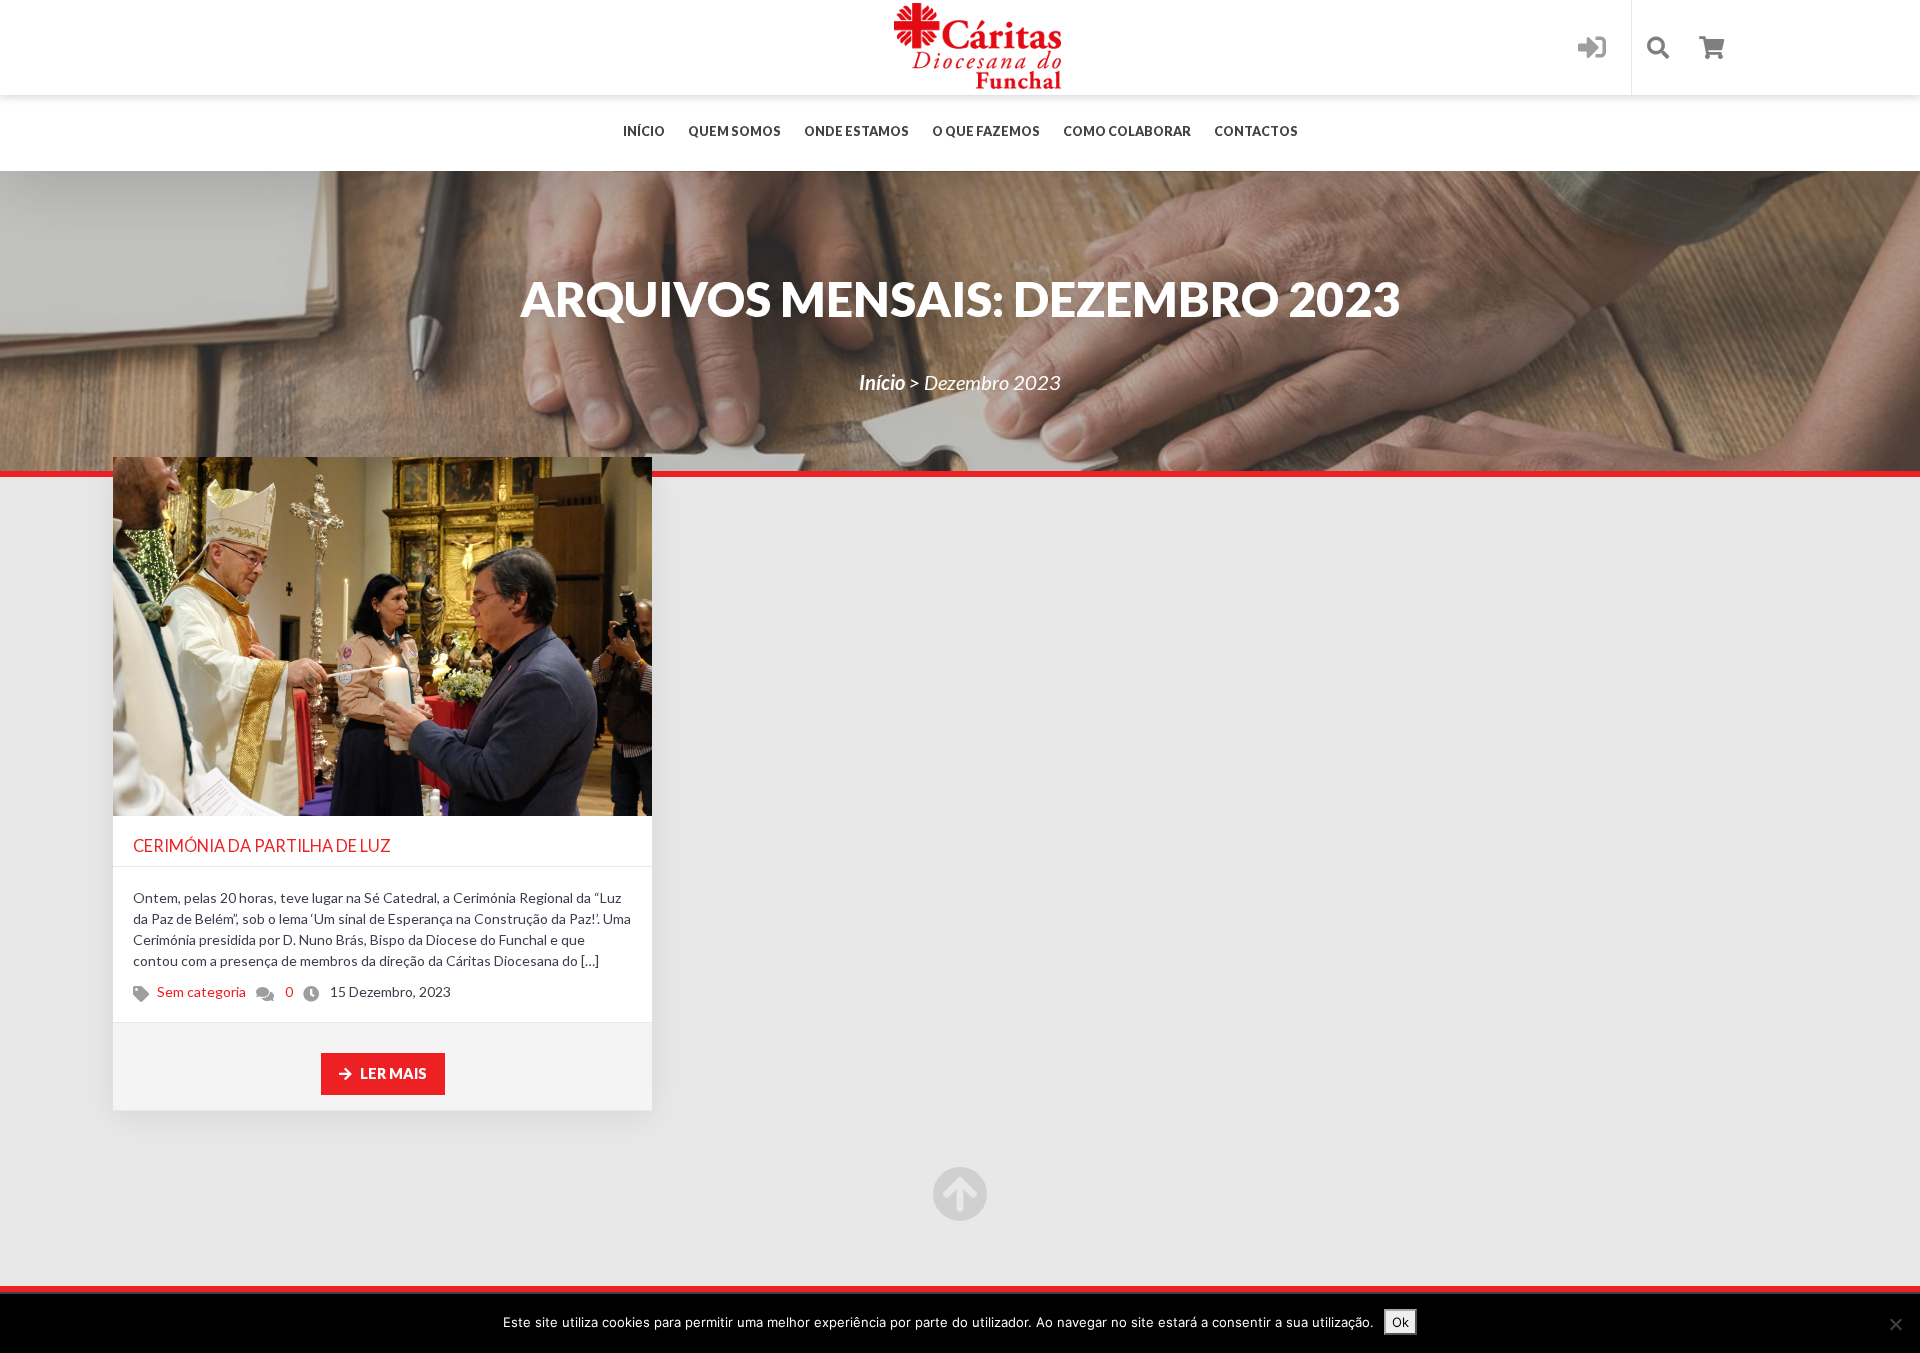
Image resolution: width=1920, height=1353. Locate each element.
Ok (1400, 1322)
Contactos (1256, 131)
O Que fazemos (986, 131)
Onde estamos (856, 131)
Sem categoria (201, 991)
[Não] (1895, 1324)
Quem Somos (734, 131)
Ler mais (392, 1073)
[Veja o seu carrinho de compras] (1711, 47)
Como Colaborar (1127, 131)
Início (644, 131)
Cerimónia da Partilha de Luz (262, 845)
